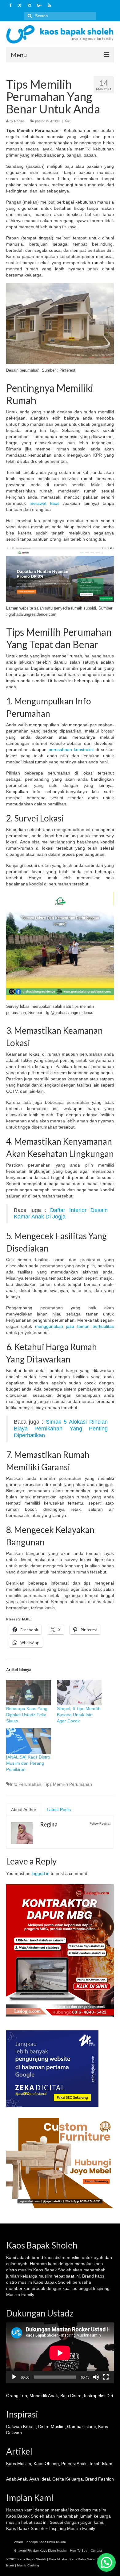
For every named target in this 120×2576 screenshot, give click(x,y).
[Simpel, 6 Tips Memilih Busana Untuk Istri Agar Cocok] (79, 1693)
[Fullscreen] (106, 2377)
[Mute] (96, 2377)
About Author (24, 1810)
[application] (60, 2353)
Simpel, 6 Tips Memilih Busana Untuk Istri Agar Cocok (79, 1715)
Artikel (55, 121)
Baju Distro (71, 2396)
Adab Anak (17, 2479)
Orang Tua (17, 2396)
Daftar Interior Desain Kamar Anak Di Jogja (61, 1214)
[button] (106, 2562)
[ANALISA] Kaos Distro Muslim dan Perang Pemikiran (28, 1763)
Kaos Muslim (19, 2464)
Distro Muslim (51, 2426)
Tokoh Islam (101, 2464)
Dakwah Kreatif (21, 2426)
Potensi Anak (74, 2464)
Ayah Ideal (40, 2479)
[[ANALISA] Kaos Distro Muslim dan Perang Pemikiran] (28, 1741)
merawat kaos (44, 503)
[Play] (14, 2377)
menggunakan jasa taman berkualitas (74, 1326)
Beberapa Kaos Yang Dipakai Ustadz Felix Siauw (27, 1715)
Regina (19, 121)
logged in (41, 1873)
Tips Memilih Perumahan (68, 1784)
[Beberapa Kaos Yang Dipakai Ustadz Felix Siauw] (28, 1693)
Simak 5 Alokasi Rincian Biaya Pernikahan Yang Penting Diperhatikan (61, 1429)
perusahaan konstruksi (70, 750)
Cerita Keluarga (68, 2479)
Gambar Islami (81, 2426)
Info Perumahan (26, 1784)
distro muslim (68, 2257)
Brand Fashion (100, 2479)
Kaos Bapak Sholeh (25, 2516)
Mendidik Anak (44, 2396)
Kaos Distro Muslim (83, 2559)
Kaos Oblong (46, 2464)
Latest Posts (59, 1810)
